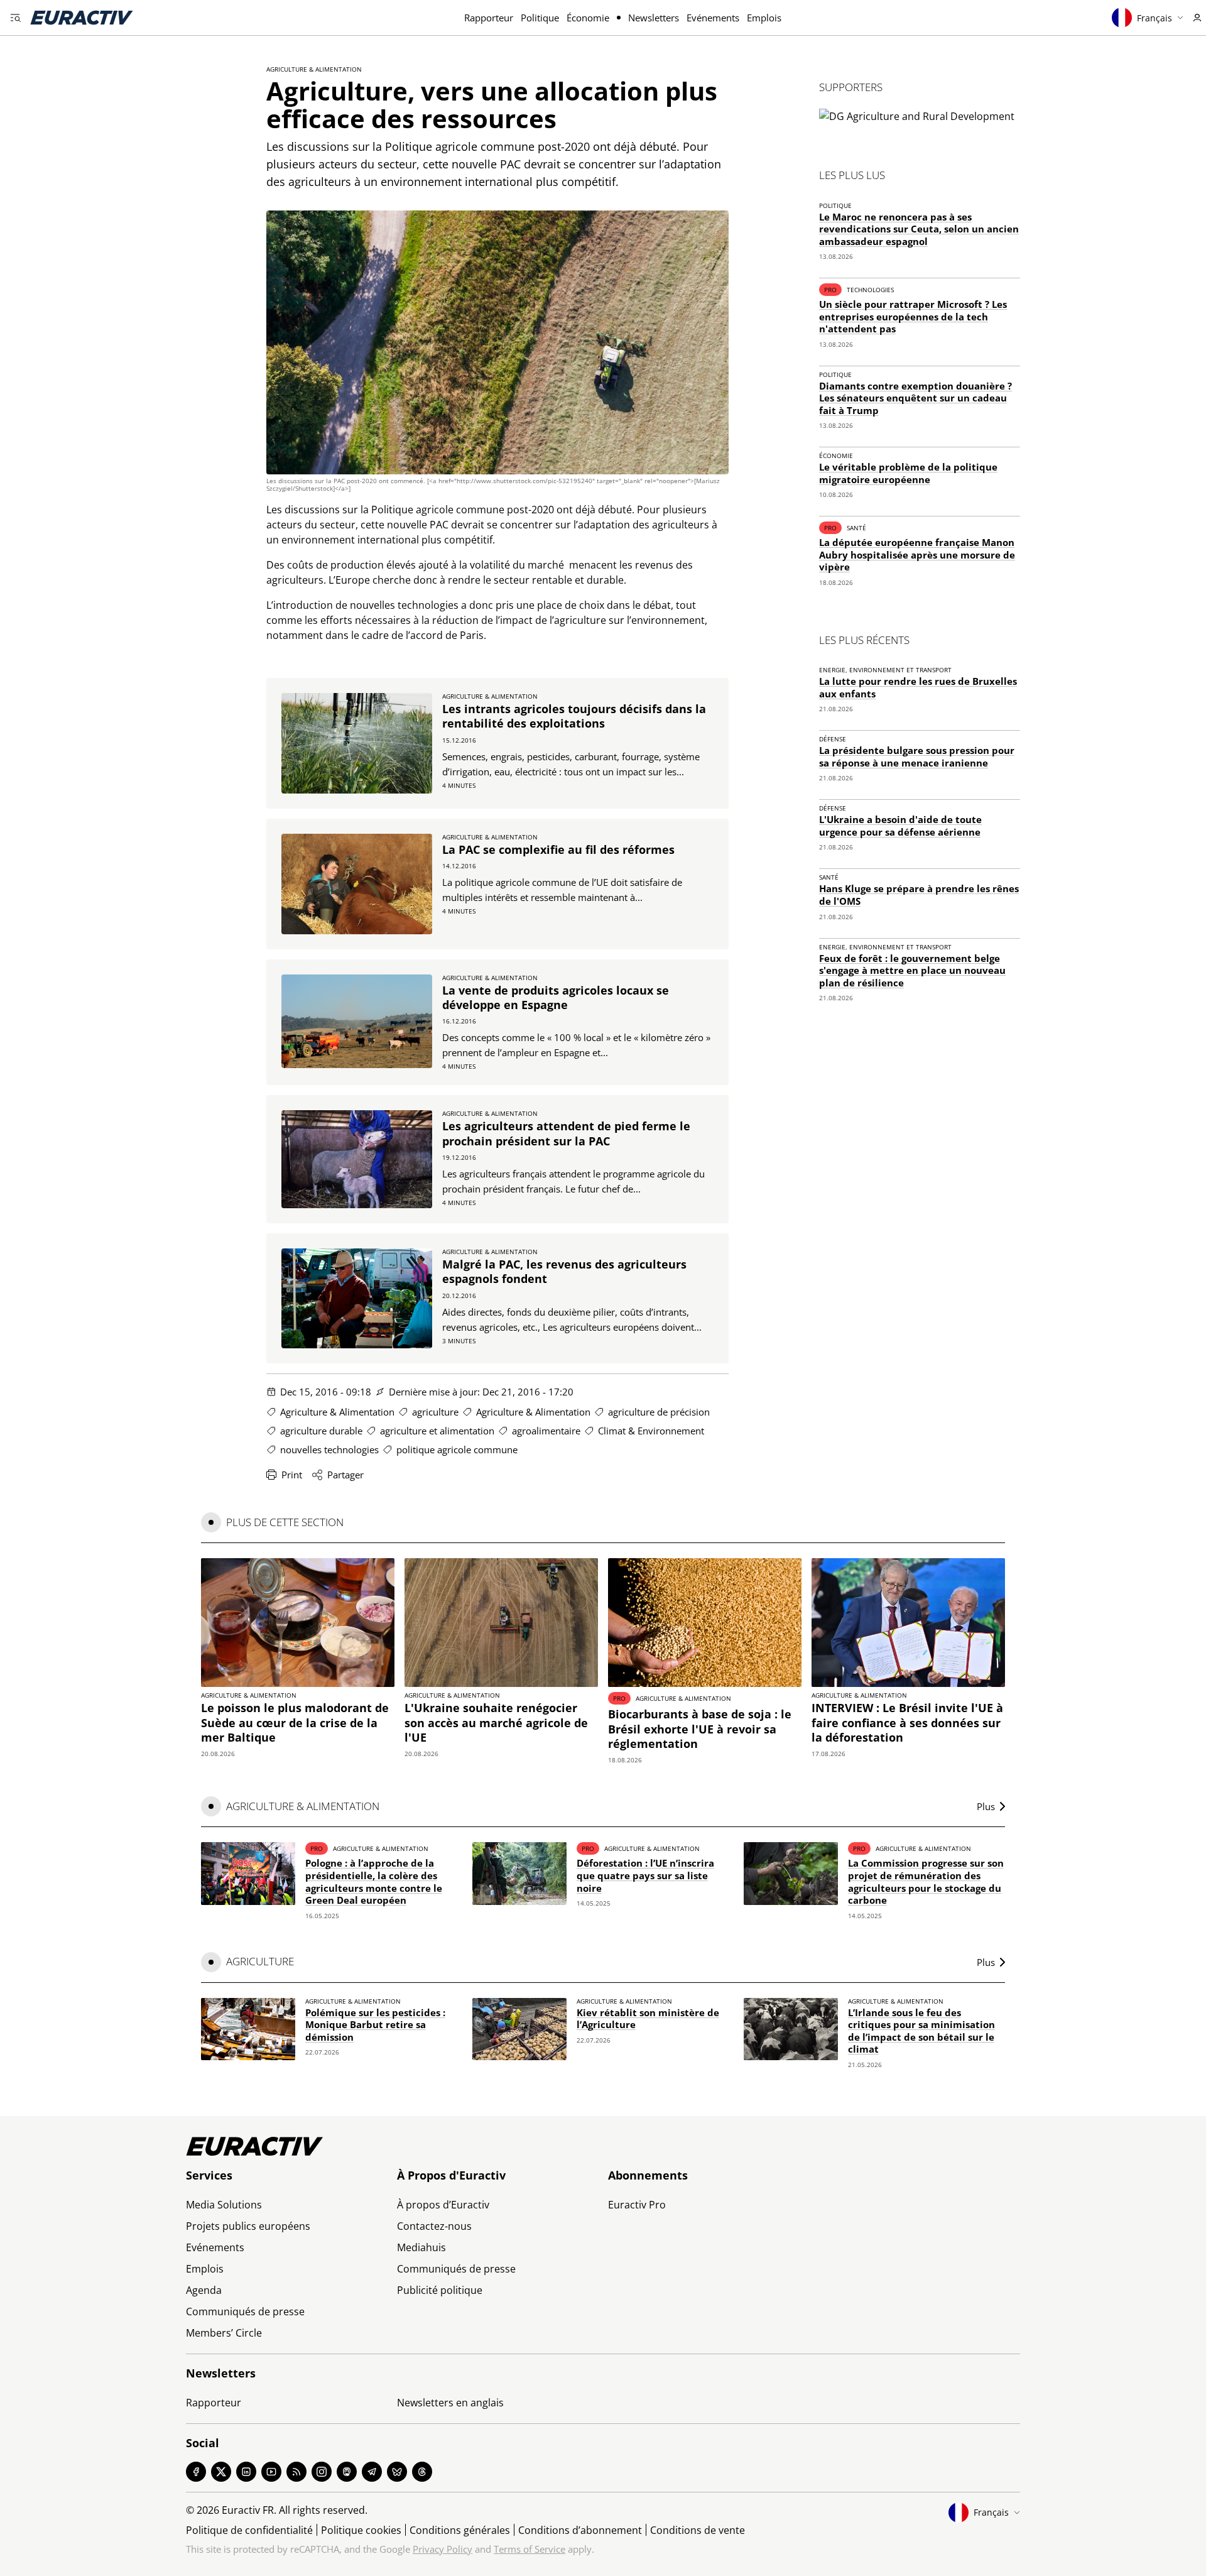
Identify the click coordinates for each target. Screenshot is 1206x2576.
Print (292, 1475)
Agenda (204, 2290)
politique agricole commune (457, 1449)
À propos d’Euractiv (443, 2205)
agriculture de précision (659, 1412)
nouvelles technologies (329, 1449)
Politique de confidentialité (249, 2530)
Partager (345, 1475)
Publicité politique (440, 2290)
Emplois (764, 18)
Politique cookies (361, 2530)
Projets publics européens (248, 2226)
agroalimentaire (546, 1431)
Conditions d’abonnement (580, 2530)
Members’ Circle (224, 2333)
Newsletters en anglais (450, 2403)
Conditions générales (460, 2530)
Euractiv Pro (637, 2205)
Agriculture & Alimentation (314, 69)
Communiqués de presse (245, 2311)
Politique (540, 18)
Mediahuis (421, 2247)
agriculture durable (321, 1431)
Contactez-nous (434, 2226)
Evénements (713, 18)
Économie (588, 18)
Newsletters (654, 18)
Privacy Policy (443, 2549)
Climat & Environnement (651, 1431)
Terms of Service (530, 2549)
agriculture (435, 1412)
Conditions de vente (698, 2530)
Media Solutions (224, 2205)
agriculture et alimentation (437, 1431)
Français (1154, 18)
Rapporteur (489, 18)
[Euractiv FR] (82, 18)
